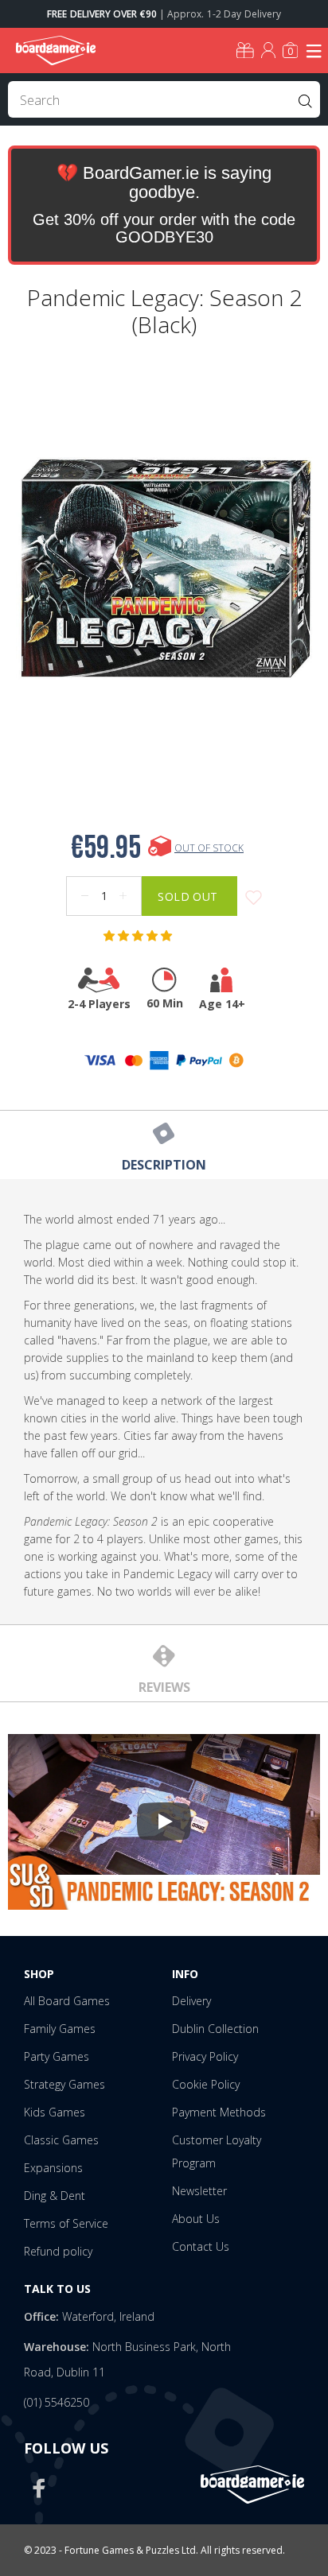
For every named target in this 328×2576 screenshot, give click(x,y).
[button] (139, 936)
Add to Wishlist (254, 898)
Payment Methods (219, 2112)
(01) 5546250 (57, 2402)
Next (289, 568)
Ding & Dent (55, 2196)
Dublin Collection (215, 2029)
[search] (164, 99)
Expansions (53, 2168)
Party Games (57, 2056)
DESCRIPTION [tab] (164, 1165)
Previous (39, 568)
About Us (196, 2219)
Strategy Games (64, 2084)
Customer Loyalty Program (217, 2151)
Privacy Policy (205, 2056)
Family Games (60, 2029)
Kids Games (55, 2112)
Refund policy (58, 2251)
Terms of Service (66, 2223)
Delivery (191, 2001)
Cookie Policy (206, 2084)
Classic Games (61, 2140)
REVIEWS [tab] (164, 1687)
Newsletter (199, 2191)
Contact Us (201, 2246)
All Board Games (67, 2001)
